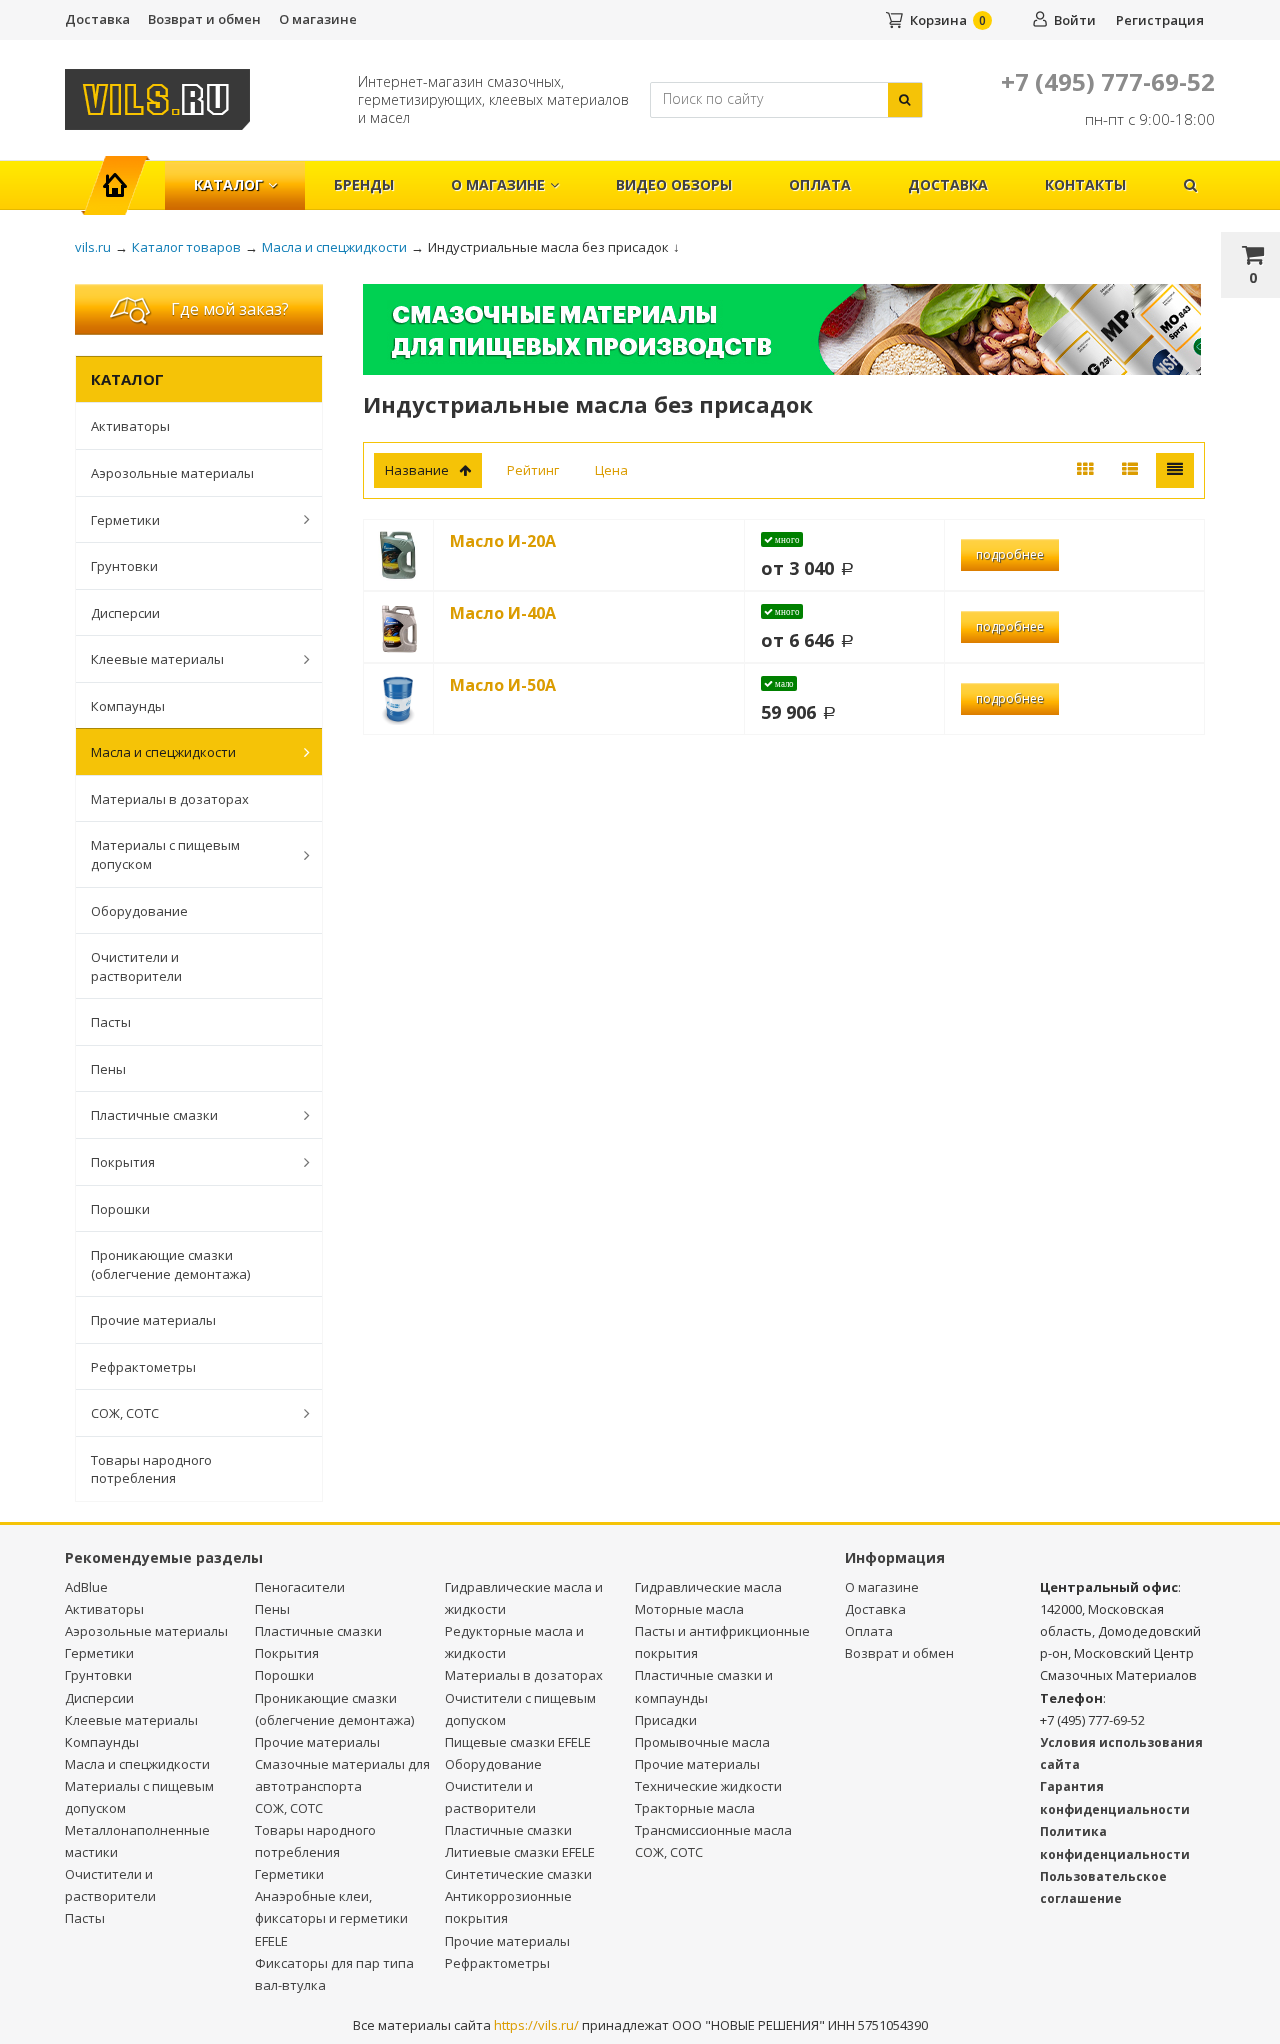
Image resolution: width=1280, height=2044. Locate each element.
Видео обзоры (674, 184)
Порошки (120, 1209)
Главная (123, 174)
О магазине (318, 19)
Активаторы (130, 426)
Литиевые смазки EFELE (520, 1852)
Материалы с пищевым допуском (165, 854)
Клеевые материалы (157, 659)
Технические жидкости (708, 1786)
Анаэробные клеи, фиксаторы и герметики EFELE (331, 1918)
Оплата (820, 184)
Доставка (97, 19)
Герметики (125, 520)
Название (417, 470)
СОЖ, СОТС (125, 1413)
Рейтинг (533, 470)
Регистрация (1160, 20)
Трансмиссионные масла (713, 1830)
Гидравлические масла (708, 1587)
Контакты (1085, 184)
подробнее (1010, 554)
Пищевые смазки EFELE (518, 1742)
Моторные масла (689, 1609)
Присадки (666, 1720)
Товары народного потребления (151, 1469)
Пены (108, 1069)
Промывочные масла (702, 1742)
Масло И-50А (503, 685)
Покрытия (123, 1162)
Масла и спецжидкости (163, 752)
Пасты (111, 1022)
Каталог (228, 184)
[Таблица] (1175, 470)
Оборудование (139, 911)
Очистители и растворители (136, 966)
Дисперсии (125, 613)
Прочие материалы (153, 1320)
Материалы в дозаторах (170, 799)
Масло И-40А (503, 613)
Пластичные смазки (154, 1115)
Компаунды (128, 706)
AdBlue (86, 1587)
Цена (611, 470)
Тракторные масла (695, 1808)
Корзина (938, 20)
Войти (1075, 20)
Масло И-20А (503, 541)
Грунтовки (124, 566)
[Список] (1130, 470)
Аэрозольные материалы (172, 473)
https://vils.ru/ (536, 2025)
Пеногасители (300, 1587)
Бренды (364, 184)
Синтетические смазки (518, 1874)
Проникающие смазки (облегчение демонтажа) (170, 1264)
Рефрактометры (143, 1367)
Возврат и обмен (204, 19)
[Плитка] (1085, 470)
